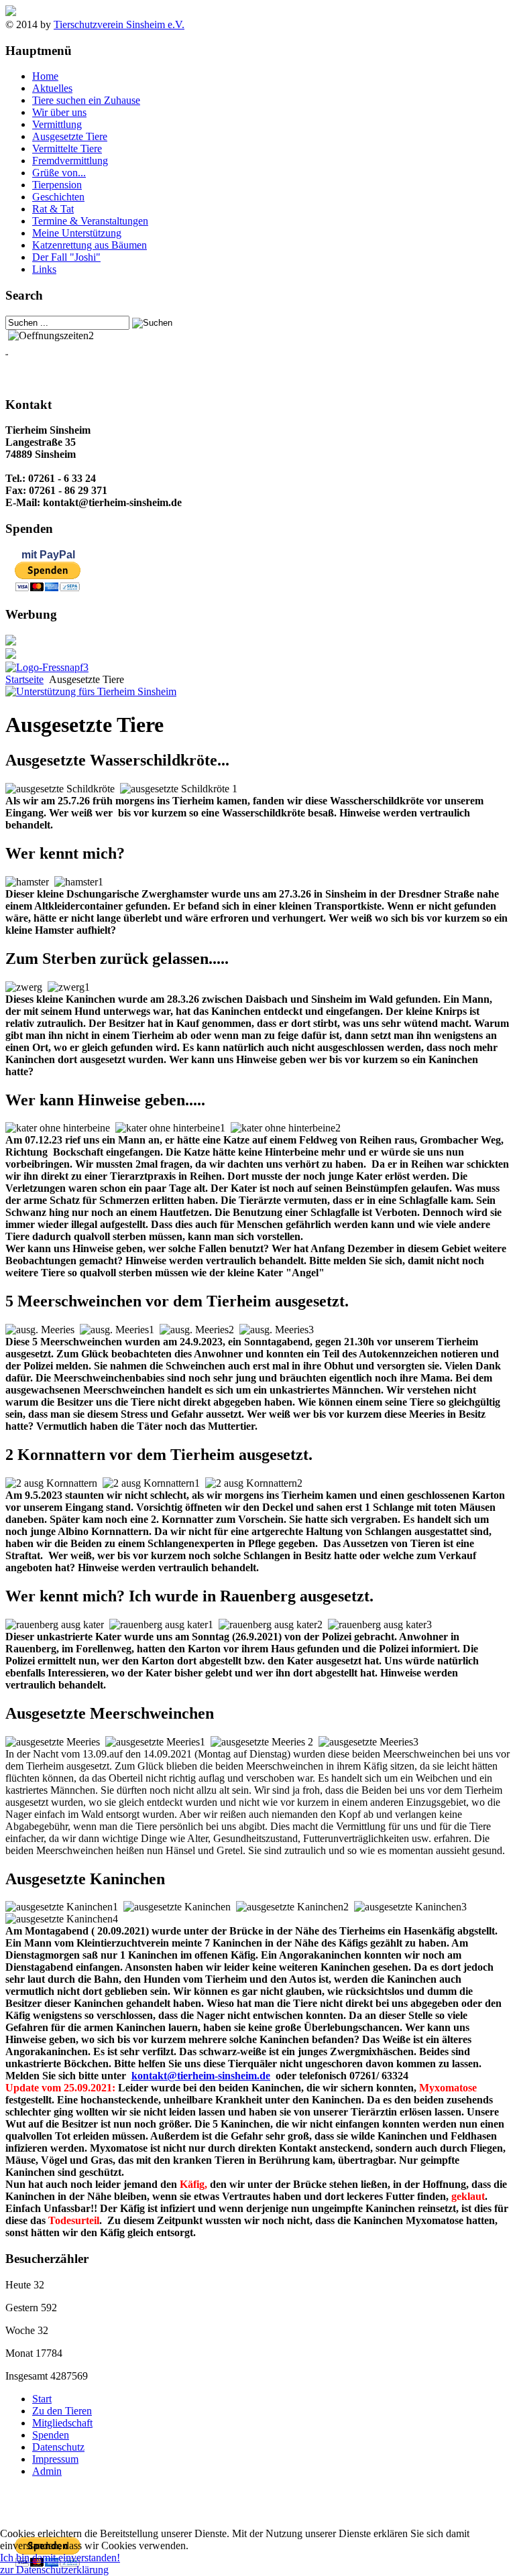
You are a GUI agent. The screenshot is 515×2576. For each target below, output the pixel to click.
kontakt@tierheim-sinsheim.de (201, 2076)
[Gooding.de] (91, 691)
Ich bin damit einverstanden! (60, 2558)
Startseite (24, 679)
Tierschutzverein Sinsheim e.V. (119, 24)
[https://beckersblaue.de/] (11, 642)
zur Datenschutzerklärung (54, 2570)
